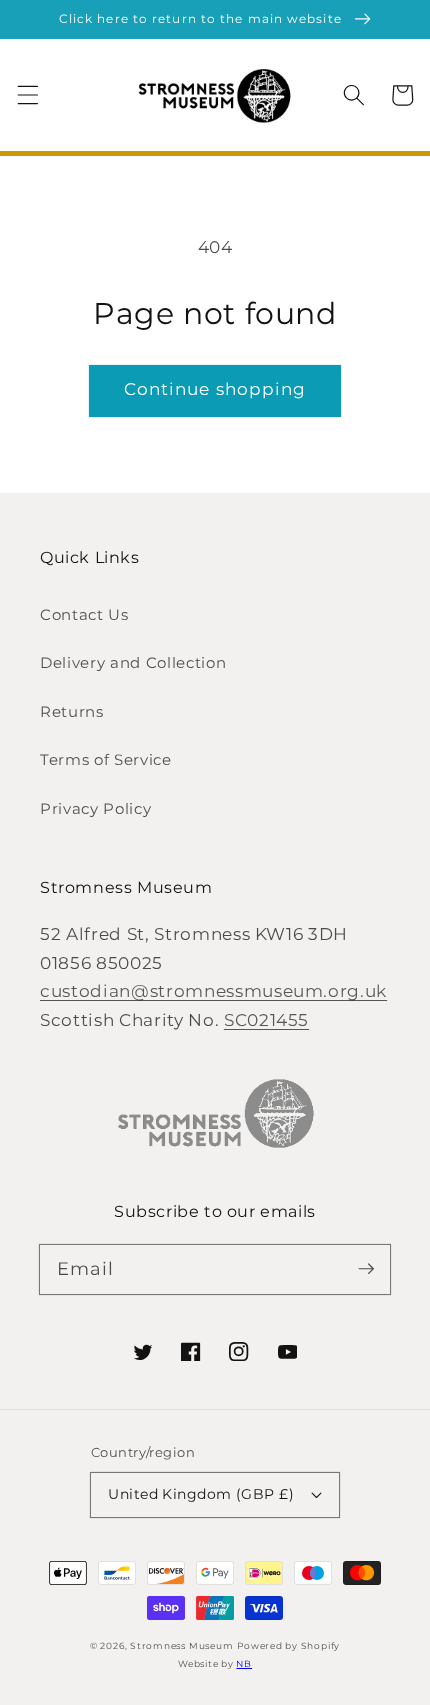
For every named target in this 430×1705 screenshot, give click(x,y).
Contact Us (84, 614)
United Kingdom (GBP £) (201, 1494)
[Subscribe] (366, 1269)
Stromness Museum (181, 1645)
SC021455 (266, 1020)
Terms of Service (106, 759)
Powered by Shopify (288, 1645)
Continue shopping (215, 389)
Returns (72, 711)
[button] (27, 95)
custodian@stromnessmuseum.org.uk (213, 991)
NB (244, 1663)
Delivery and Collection (133, 662)
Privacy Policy (95, 808)
